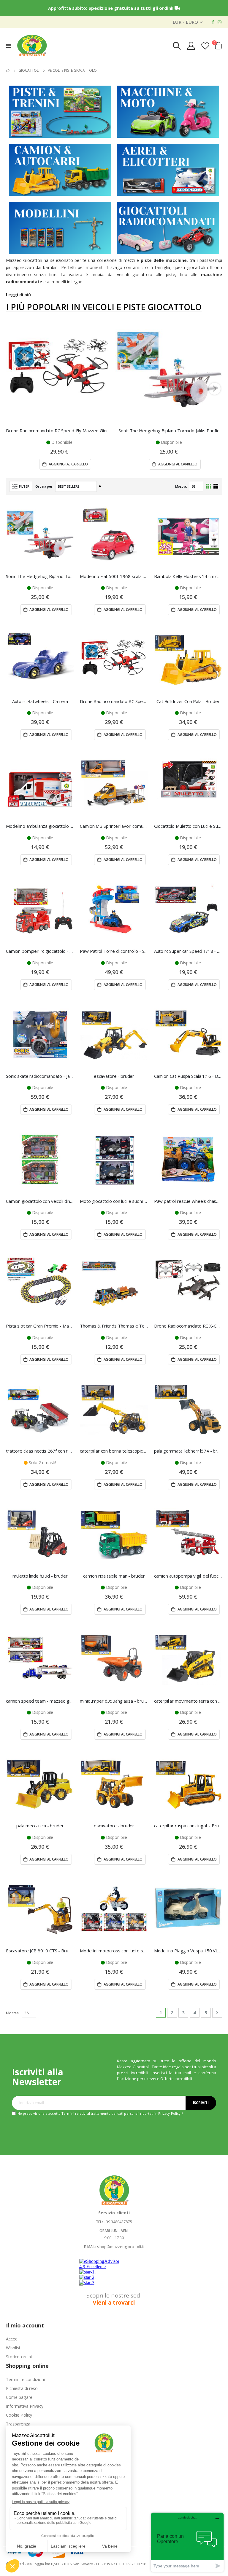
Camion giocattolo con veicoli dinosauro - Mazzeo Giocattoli (40, 1201)
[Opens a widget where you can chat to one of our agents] (187, 2542)
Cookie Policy (19, 2415)
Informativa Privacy (25, 2406)
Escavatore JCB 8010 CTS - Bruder (40, 1951)
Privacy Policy (169, 2113)
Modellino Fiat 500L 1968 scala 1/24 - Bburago (114, 576)
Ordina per (44, 486)
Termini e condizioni (25, 2379)
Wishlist (13, 2348)
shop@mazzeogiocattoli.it (121, 2247)
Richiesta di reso (22, 2388)
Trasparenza (18, 2424)
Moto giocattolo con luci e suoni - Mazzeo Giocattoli (114, 1201)
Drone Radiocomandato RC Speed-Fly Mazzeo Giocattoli (59, 430)
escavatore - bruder (114, 1076)
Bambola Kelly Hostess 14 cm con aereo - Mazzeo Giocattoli (188, 576)
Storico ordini (19, 2357)
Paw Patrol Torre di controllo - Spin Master (114, 951)
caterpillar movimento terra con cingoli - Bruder (188, 1701)
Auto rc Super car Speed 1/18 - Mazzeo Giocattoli (188, 951)
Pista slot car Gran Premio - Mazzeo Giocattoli (40, 1326)
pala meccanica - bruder (40, 1826)
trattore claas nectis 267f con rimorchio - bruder (40, 1451)
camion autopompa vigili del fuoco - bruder (188, 1576)
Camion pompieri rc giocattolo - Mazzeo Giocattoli (40, 951)
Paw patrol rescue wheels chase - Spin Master (188, 1201)
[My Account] (191, 46)
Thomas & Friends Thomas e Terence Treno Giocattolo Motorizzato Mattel (114, 1326)
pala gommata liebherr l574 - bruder (188, 1451)
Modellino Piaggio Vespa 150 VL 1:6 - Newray (188, 1951)
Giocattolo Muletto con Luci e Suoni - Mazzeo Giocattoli (188, 826)
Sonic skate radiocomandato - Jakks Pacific (40, 1076)
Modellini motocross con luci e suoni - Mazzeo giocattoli (114, 1951)
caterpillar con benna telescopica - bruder (114, 1451)
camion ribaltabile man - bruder (114, 1576)
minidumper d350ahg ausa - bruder (114, 1701)
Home (8, 71)
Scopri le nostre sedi (114, 2299)
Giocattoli (29, 71)
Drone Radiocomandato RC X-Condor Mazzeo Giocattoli (188, 1326)
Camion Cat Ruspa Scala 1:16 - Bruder (188, 1076)
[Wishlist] (205, 46)
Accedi (12, 2339)
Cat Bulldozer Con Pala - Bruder (188, 701)
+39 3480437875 (118, 2222)
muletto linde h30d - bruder (40, 1576)
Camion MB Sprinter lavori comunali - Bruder (114, 826)
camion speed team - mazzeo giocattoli (40, 1701)
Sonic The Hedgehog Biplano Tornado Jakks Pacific (169, 430)
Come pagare (19, 2397)
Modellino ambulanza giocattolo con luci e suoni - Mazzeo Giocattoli (40, 826)
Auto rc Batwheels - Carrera (40, 701)
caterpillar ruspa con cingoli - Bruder (188, 1826)
